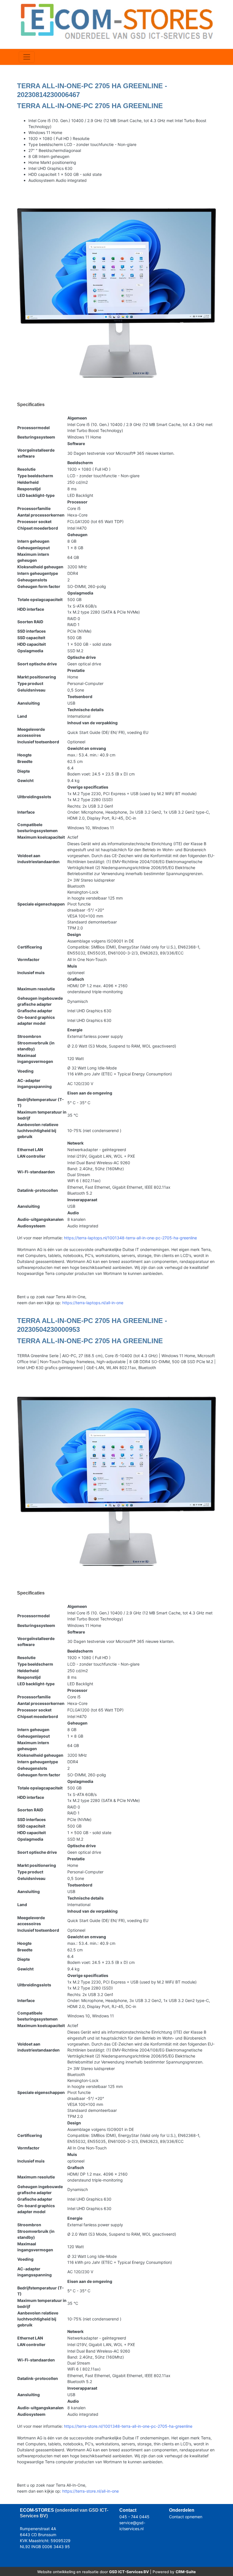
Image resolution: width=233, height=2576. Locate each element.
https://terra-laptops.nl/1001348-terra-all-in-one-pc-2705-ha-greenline (130, 1238)
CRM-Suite (186, 2572)
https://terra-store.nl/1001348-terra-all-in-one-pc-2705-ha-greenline (128, 2426)
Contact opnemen (186, 2517)
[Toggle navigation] (27, 57)
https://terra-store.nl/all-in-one (91, 2491)
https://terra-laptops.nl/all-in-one (93, 1303)
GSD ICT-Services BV (129, 2572)
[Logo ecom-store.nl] (116, 21)
